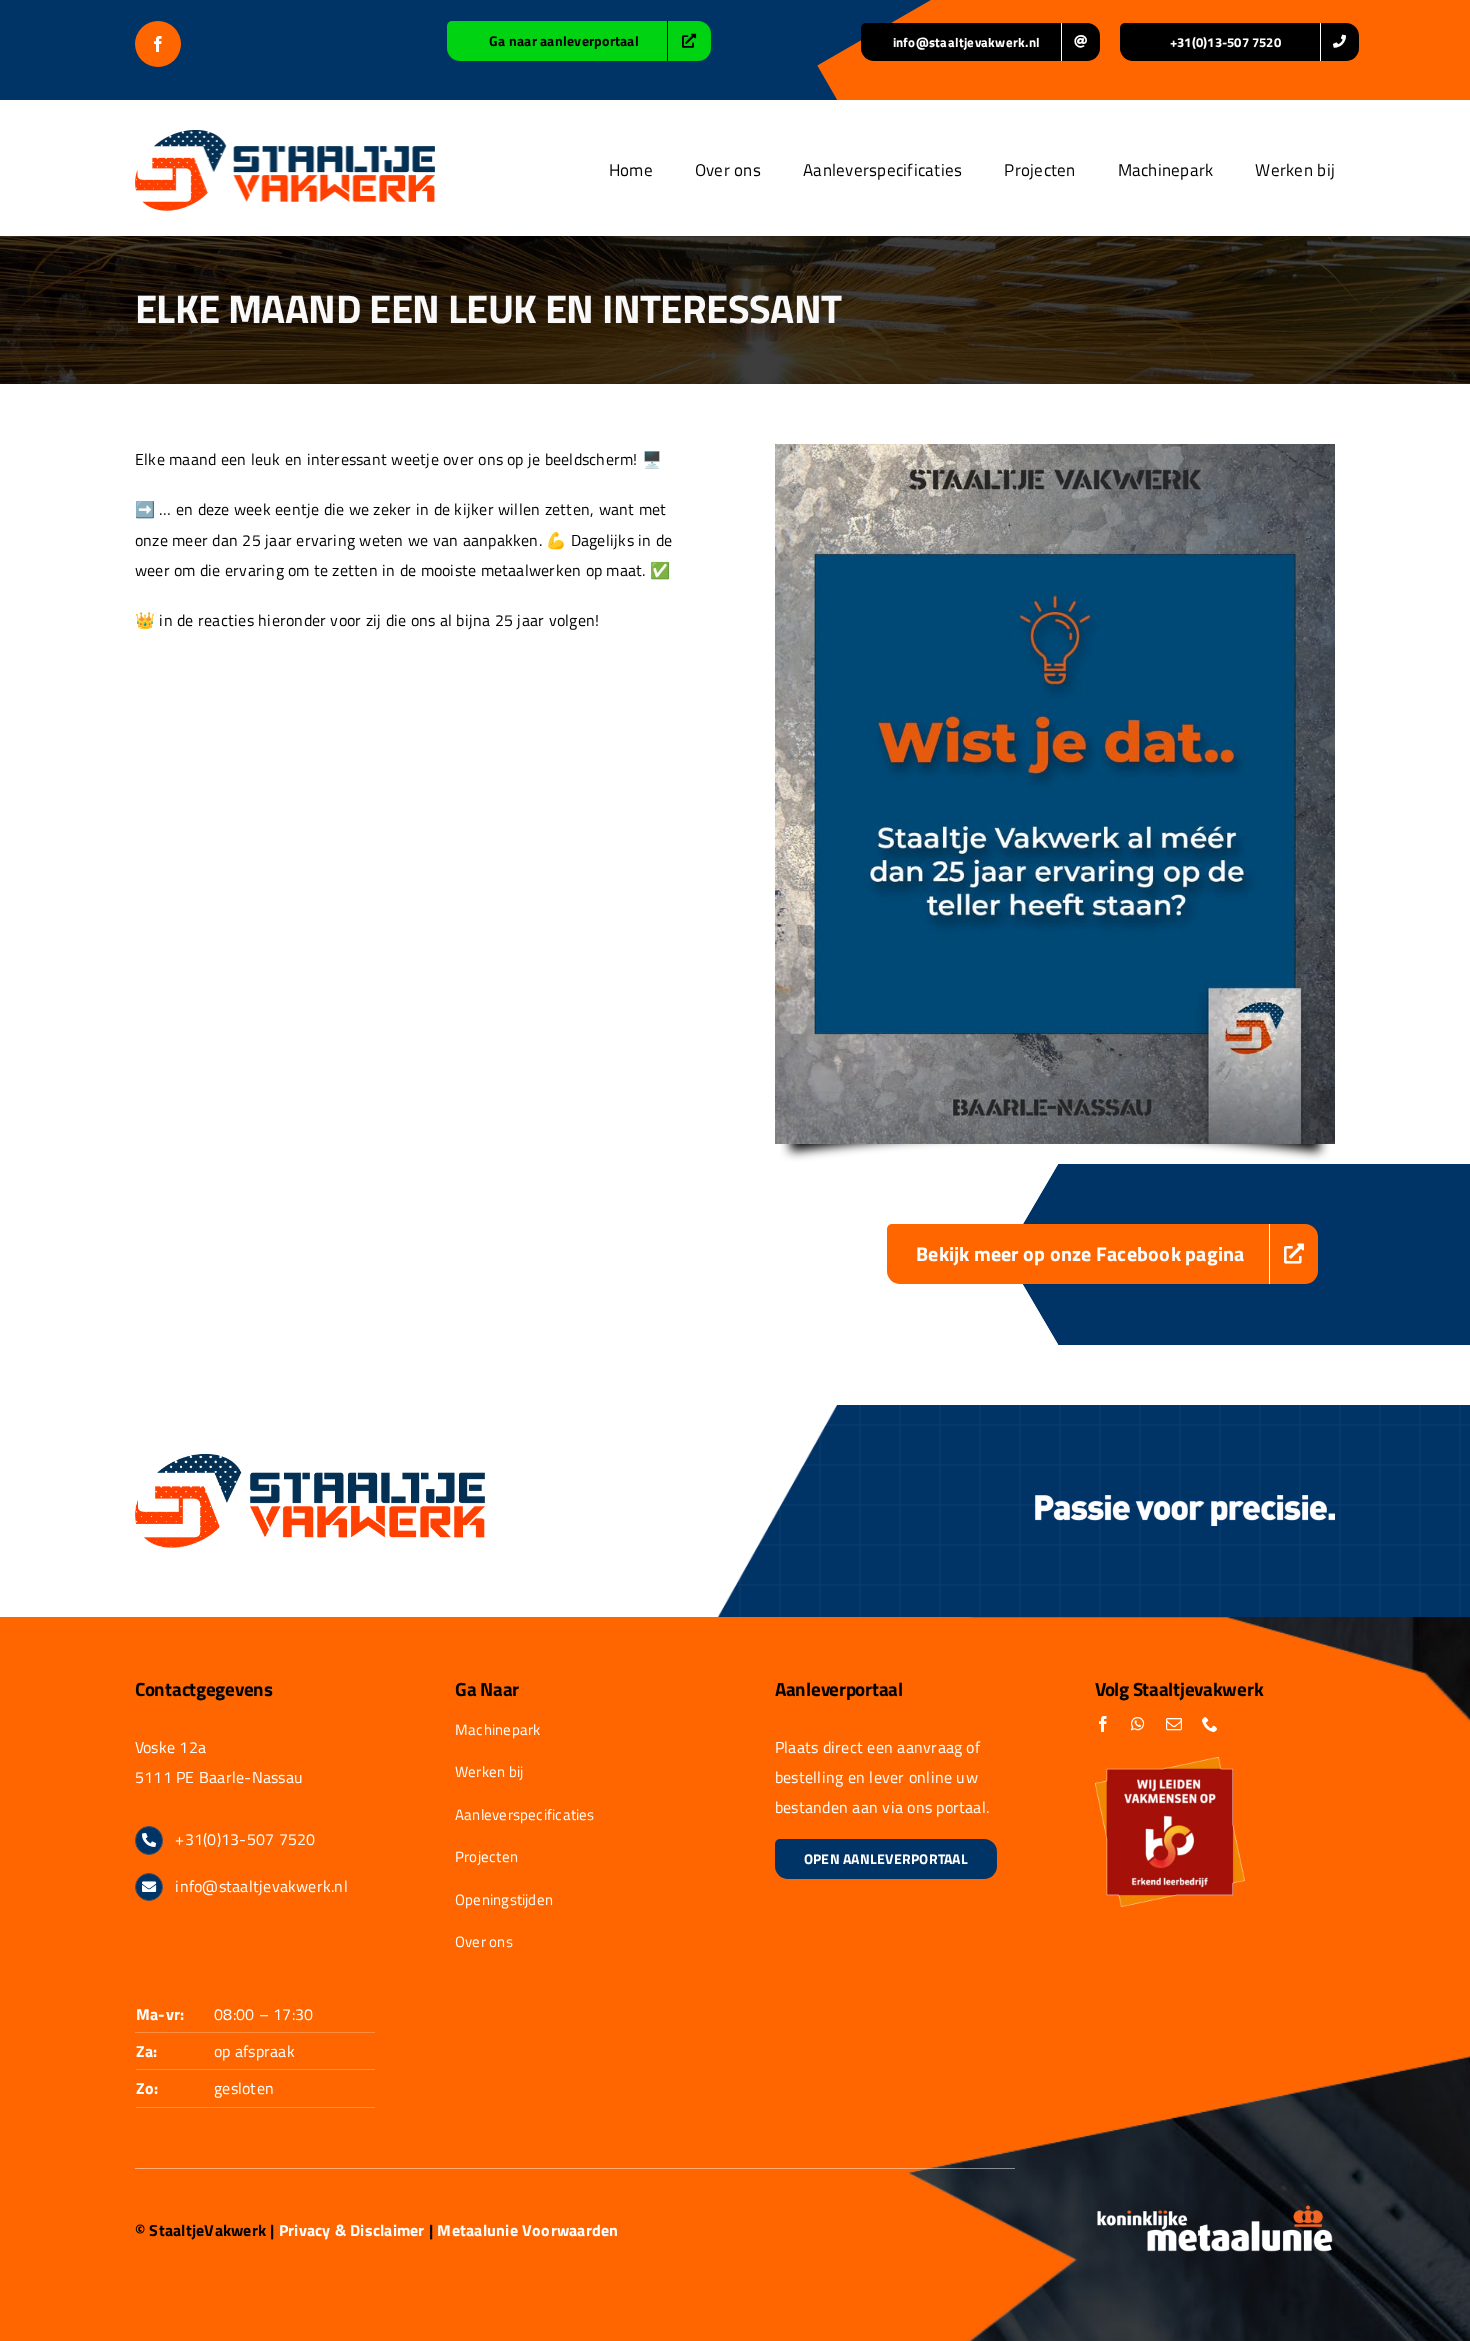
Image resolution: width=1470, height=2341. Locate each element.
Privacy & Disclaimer (352, 2230)
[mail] (1174, 1724)
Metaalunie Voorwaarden (527, 2230)
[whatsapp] (1138, 1724)
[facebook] (158, 44)
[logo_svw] (285, 138)
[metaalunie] (1215, 2212)
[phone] (1210, 1724)
